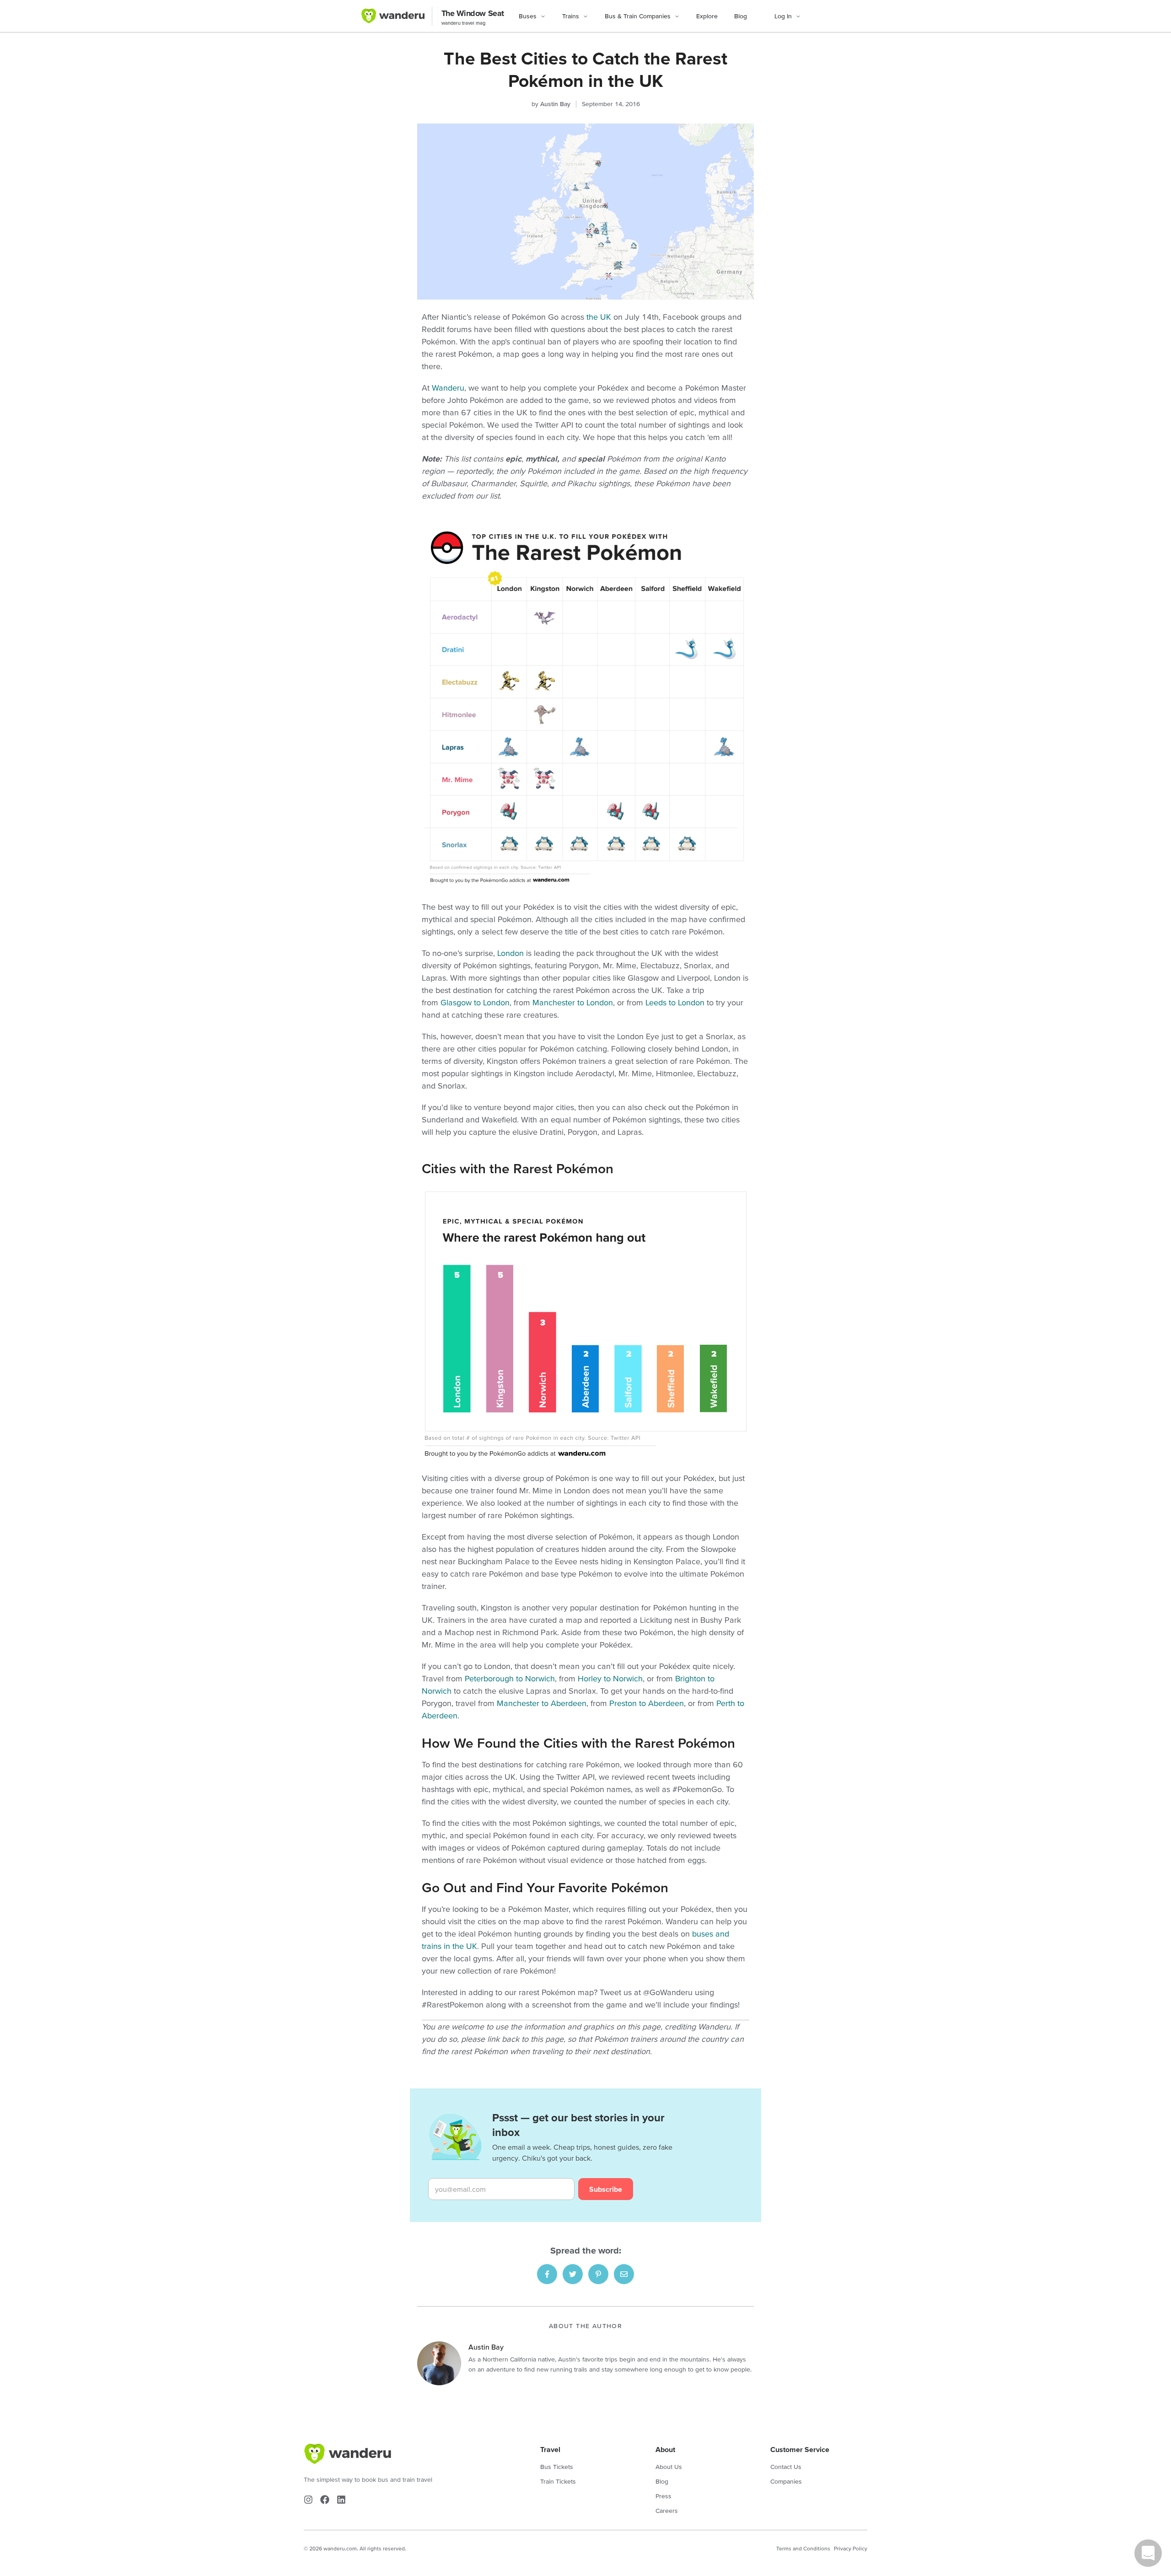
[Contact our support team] (1148, 2553)
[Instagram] (308, 2500)
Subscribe (606, 2189)
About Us (669, 2467)
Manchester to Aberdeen (542, 1703)
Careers (667, 2511)
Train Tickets (558, 2481)
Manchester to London (573, 1002)
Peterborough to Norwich (510, 1678)
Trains (571, 16)
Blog (741, 16)
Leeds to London (675, 1002)
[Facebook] (325, 2500)
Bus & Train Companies (638, 16)
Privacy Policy (851, 2548)
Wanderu (448, 388)
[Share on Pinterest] (598, 2274)
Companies (786, 2481)
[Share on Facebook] (547, 2274)
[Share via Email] (624, 2274)
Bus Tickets (557, 2467)
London (510, 953)
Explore (707, 16)
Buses (528, 16)
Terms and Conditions (803, 2548)
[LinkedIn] (341, 2500)
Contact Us (786, 2467)
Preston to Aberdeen (647, 1703)
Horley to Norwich (610, 1678)
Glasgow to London (475, 1002)
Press (663, 2496)
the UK (599, 317)
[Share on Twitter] (573, 2274)
